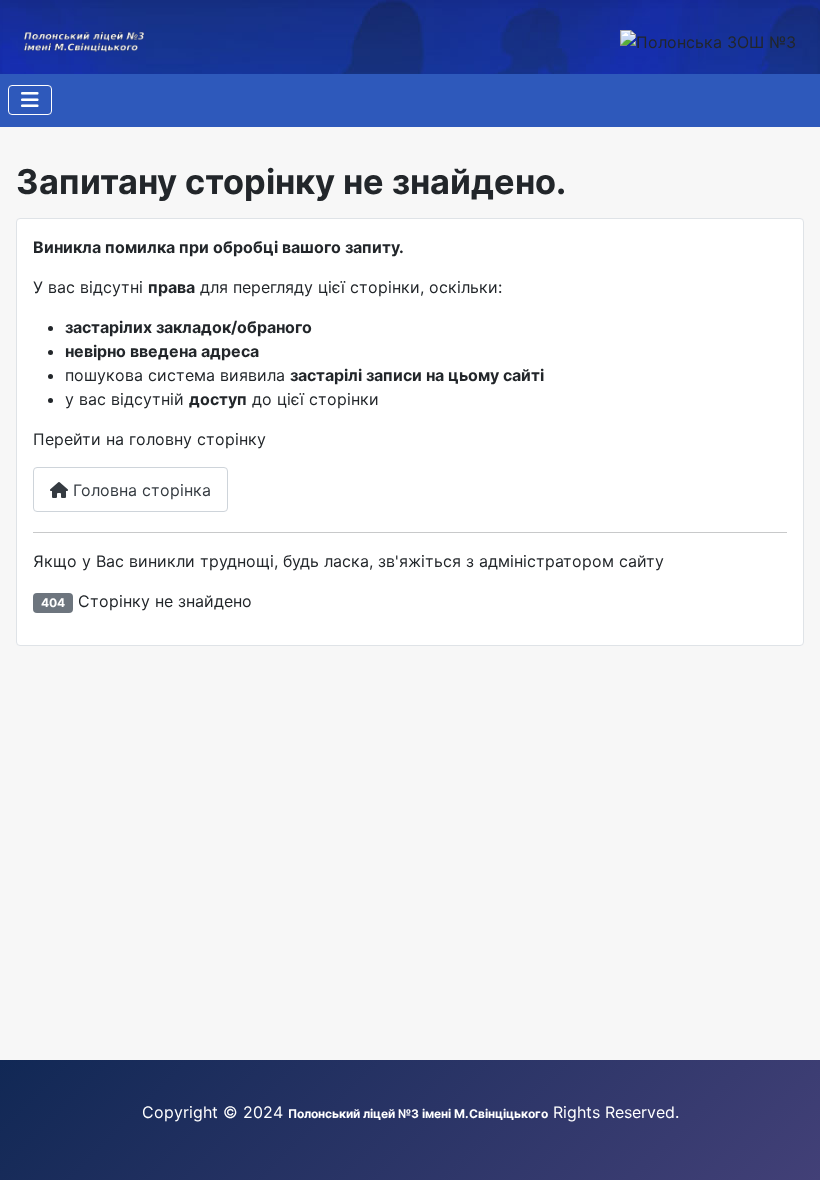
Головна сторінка (139, 490)
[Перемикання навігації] (30, 100)
